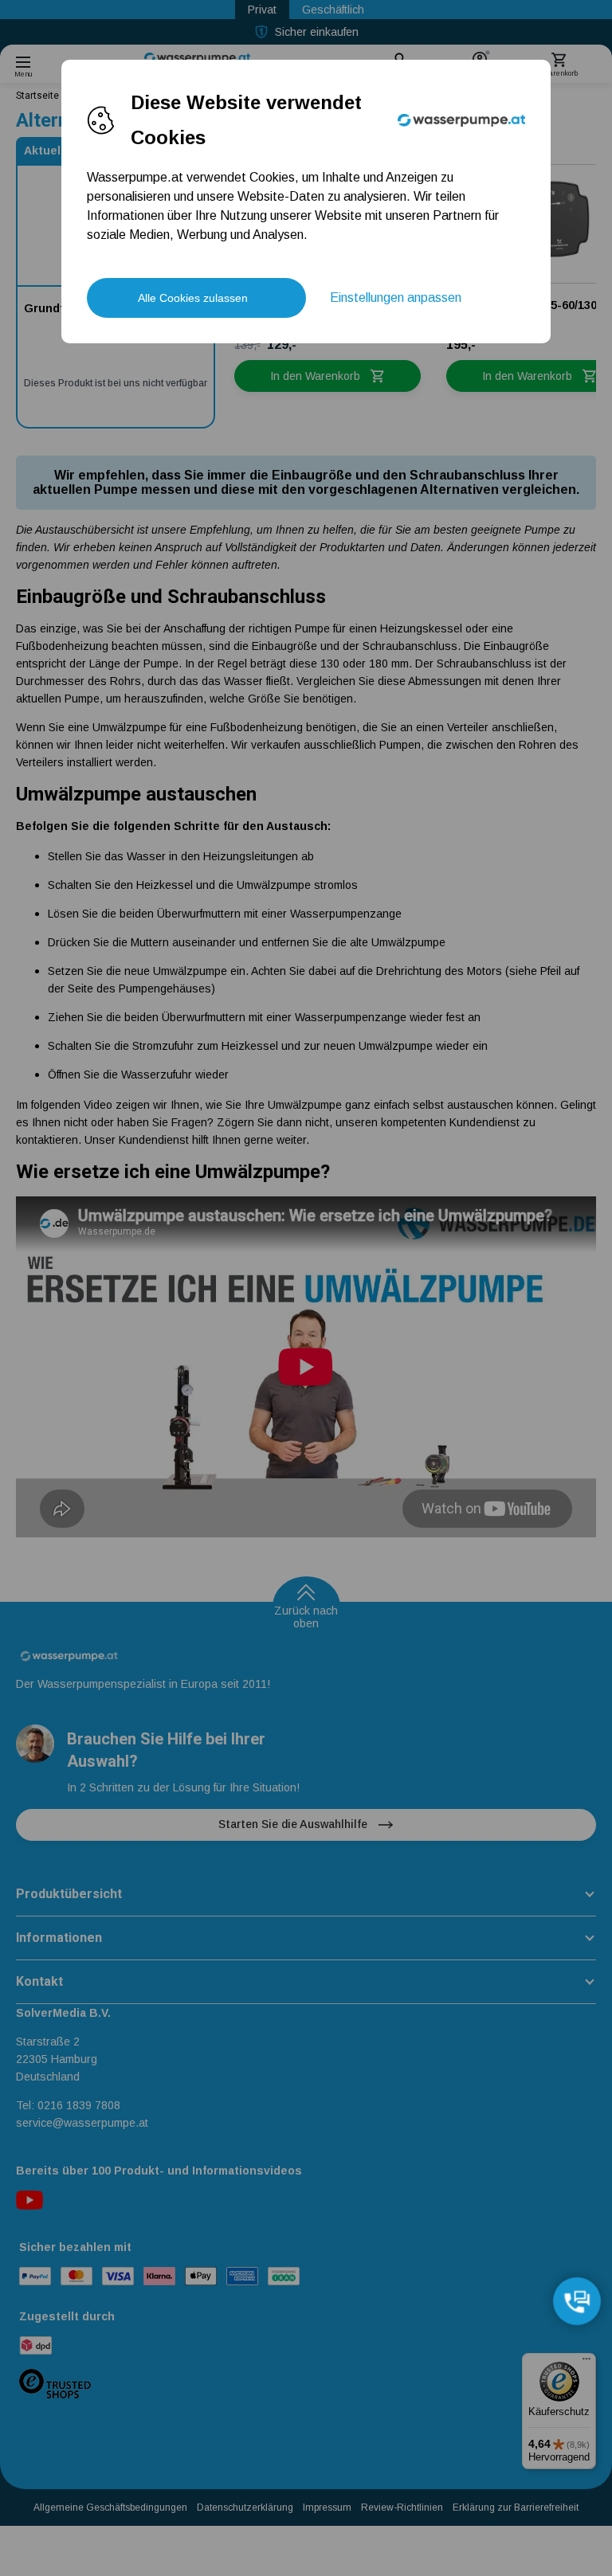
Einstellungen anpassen (396, 298)
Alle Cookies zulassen (193, 298)
